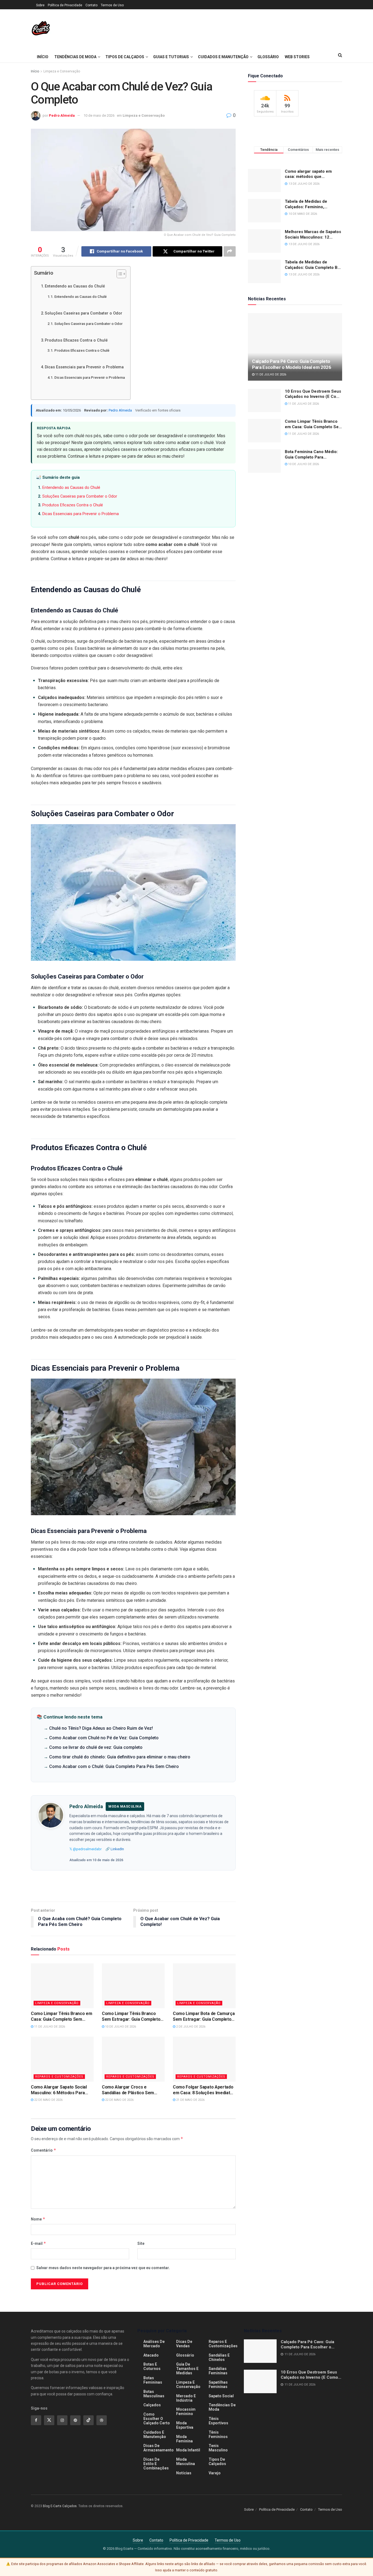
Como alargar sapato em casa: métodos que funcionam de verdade (308, 174)
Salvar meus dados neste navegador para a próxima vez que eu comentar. (103, 2268)
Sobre (40, 5)
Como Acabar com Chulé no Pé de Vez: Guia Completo (104, 1738)
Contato (91, 5)
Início (43, 57)
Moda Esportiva (185, 2425)
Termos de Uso (112, 5)
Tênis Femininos (218, 2434)
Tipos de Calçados (125, 57)
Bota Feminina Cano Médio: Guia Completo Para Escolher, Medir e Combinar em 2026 (312, 455)
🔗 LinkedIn (115, 1849)
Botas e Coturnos (152, 2366)
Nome (38, 2219)
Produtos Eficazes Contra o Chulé (76, 340)
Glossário (268, 57)
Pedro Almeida (62, 115)
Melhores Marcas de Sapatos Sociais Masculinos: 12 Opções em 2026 (313, 235)
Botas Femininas (153, 2380)
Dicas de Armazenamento (159, 2448)
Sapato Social (221, 2396)
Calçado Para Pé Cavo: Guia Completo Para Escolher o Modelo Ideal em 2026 (292, 364)
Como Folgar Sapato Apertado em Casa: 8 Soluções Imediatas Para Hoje (204, 2090)
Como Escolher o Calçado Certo (157, 2419)
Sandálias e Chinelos (219, 2357)
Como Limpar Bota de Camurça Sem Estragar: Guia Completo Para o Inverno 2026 (204, 2017)
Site (141, 2243)
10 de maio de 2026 (99, 115)
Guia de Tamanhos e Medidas (187, 2369)
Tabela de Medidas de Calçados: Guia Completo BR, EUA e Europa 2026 (313, 265)
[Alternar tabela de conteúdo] (119, 274)
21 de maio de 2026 (190, 2100)
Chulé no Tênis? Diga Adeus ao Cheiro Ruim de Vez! (101, 1728)
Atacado (151, 2355)
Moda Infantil (188, 2450)
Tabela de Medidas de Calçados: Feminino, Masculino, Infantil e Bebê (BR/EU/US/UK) (310, 204)
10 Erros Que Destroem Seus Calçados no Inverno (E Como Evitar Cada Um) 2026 (313, 394)
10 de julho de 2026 (120, 2027)
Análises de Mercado (154, 2344)
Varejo (215, 2473)
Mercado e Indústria (186, 2398)
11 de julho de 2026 (49, 2027)
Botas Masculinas (154, 2394)
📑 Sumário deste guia (58, 477)
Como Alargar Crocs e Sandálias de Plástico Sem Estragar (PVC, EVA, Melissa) (130, 2090)
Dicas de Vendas (184, 2344)
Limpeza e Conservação (62, 71)
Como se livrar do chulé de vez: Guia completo (96, 1747)
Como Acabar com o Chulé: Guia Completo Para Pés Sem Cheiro (114, 1766)
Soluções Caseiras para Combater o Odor (84, 313)
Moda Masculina (186, 2462)
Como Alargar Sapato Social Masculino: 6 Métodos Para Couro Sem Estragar (59, 2090)
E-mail (39, 2243)
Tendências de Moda (75, 57)
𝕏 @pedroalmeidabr (85, 1849)
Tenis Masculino (218, 2448)
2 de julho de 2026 (190, 2027)
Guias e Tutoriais (171, 57)
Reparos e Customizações (59, 2077)
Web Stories (297, 57)
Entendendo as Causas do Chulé (75, 286)
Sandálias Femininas (218, 2371)
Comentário (44, 2150)
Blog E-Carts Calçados (60, 2506)
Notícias (184, 2473)
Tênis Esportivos (218, 2421)
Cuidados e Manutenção (223, 57)
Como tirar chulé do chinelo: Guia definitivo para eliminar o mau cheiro (120, 1757)
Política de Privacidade (65, 5)
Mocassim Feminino (186, 2411)
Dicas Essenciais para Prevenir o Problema (84, 367)
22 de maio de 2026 (48, 2100)
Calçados (152, 2405)
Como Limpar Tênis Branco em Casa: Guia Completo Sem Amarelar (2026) (61, 2017)
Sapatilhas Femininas (218, 2384)
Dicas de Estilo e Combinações (156, 2464)
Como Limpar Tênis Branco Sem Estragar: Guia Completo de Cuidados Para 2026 (131, 2017)
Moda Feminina (184, 2439)
